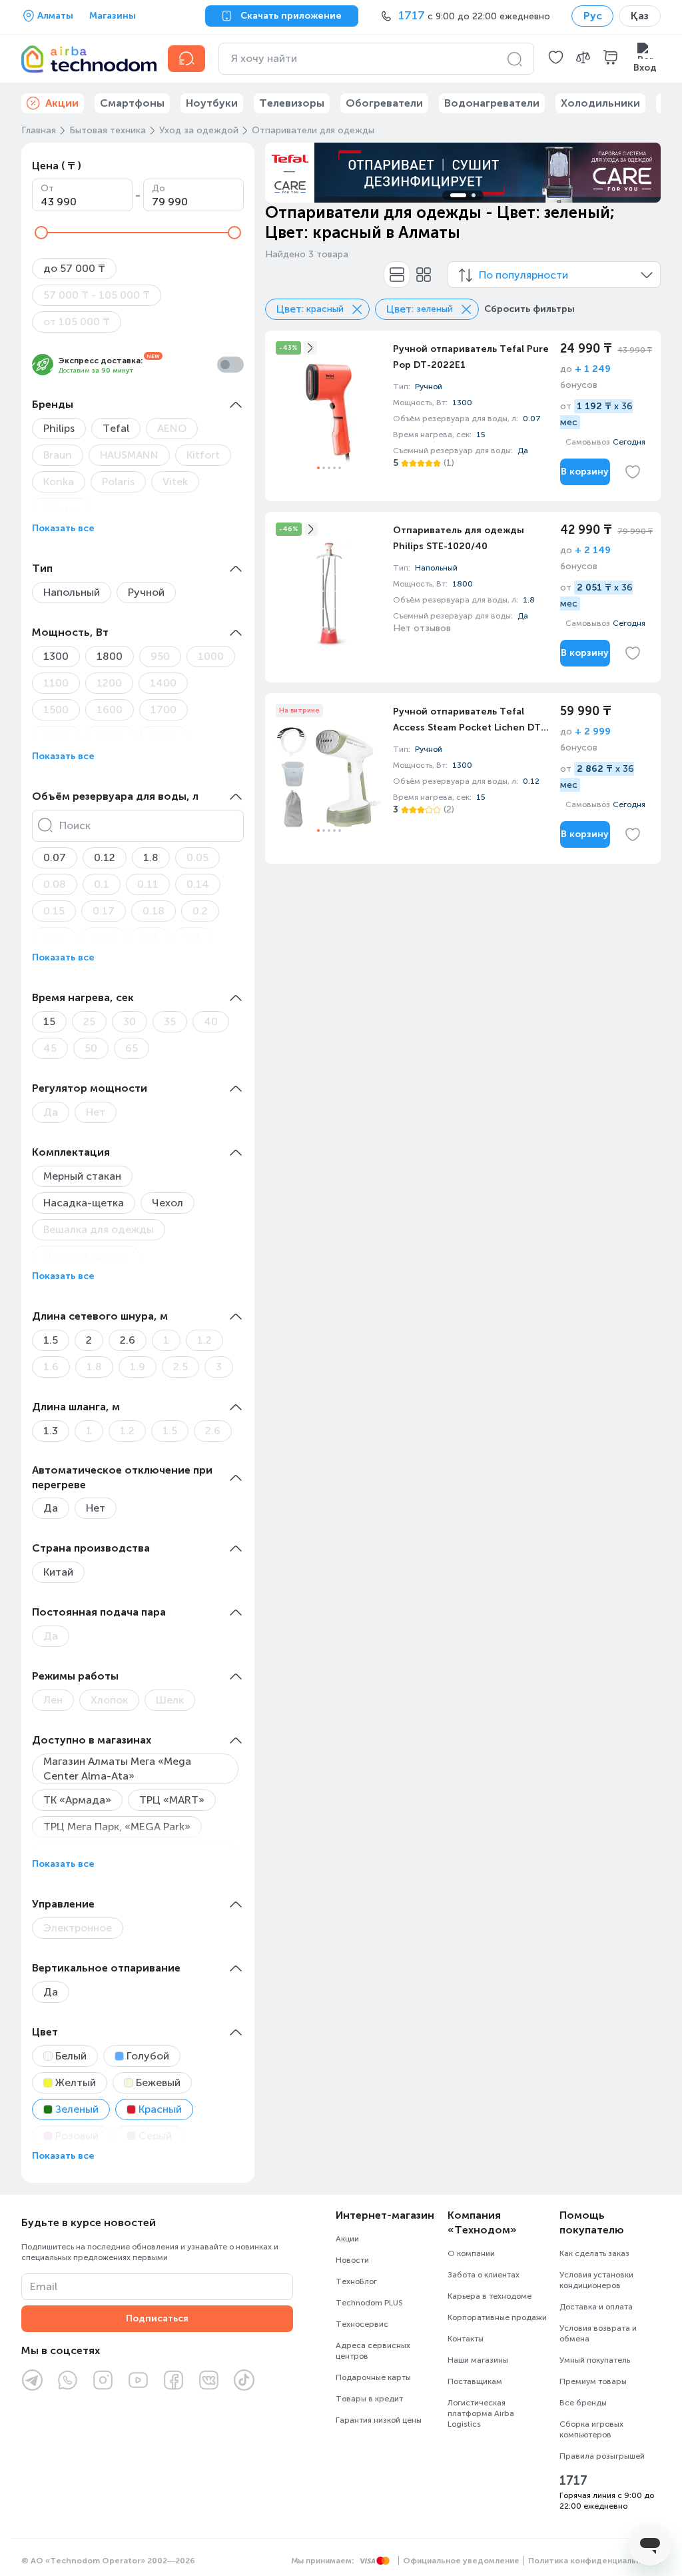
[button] (556, 59)
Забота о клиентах (484, 2275)
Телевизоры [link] (292, 103)
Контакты (466, 2339)
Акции (347, 2239)
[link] (463, 416)
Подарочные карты (373, 2377)
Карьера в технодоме (490, 2296)
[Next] (642, 173)
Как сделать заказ (594, 2253)
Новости (352, 2260)
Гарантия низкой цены (379, 2420)
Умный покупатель (595, 2360)
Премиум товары (593, 2381)
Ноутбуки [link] (212, 103)
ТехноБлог (356, 2281)
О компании (471, 2253)
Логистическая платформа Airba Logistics (481, 2413)
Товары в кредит (369, 2399)
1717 (573, 2481)
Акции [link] (62, 103)
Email (44, 2286)
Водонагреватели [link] (492, 103)
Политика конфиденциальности (594, 2561)
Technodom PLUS (369, 2303)
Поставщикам (475, 2381)
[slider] (41, 233)
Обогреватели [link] (384, 103)
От (47, 188)
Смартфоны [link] (132, 103)
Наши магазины (478, 2360)
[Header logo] (87, 59)
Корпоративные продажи (497, 2317)
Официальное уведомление (461, 2561)
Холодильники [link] (600, 103)
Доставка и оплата (596, 2307)
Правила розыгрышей (602, 2456)
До (159, 188)
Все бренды (583, 2403)
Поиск (75, 825)
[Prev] (284, 173)
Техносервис (362, 2324)
